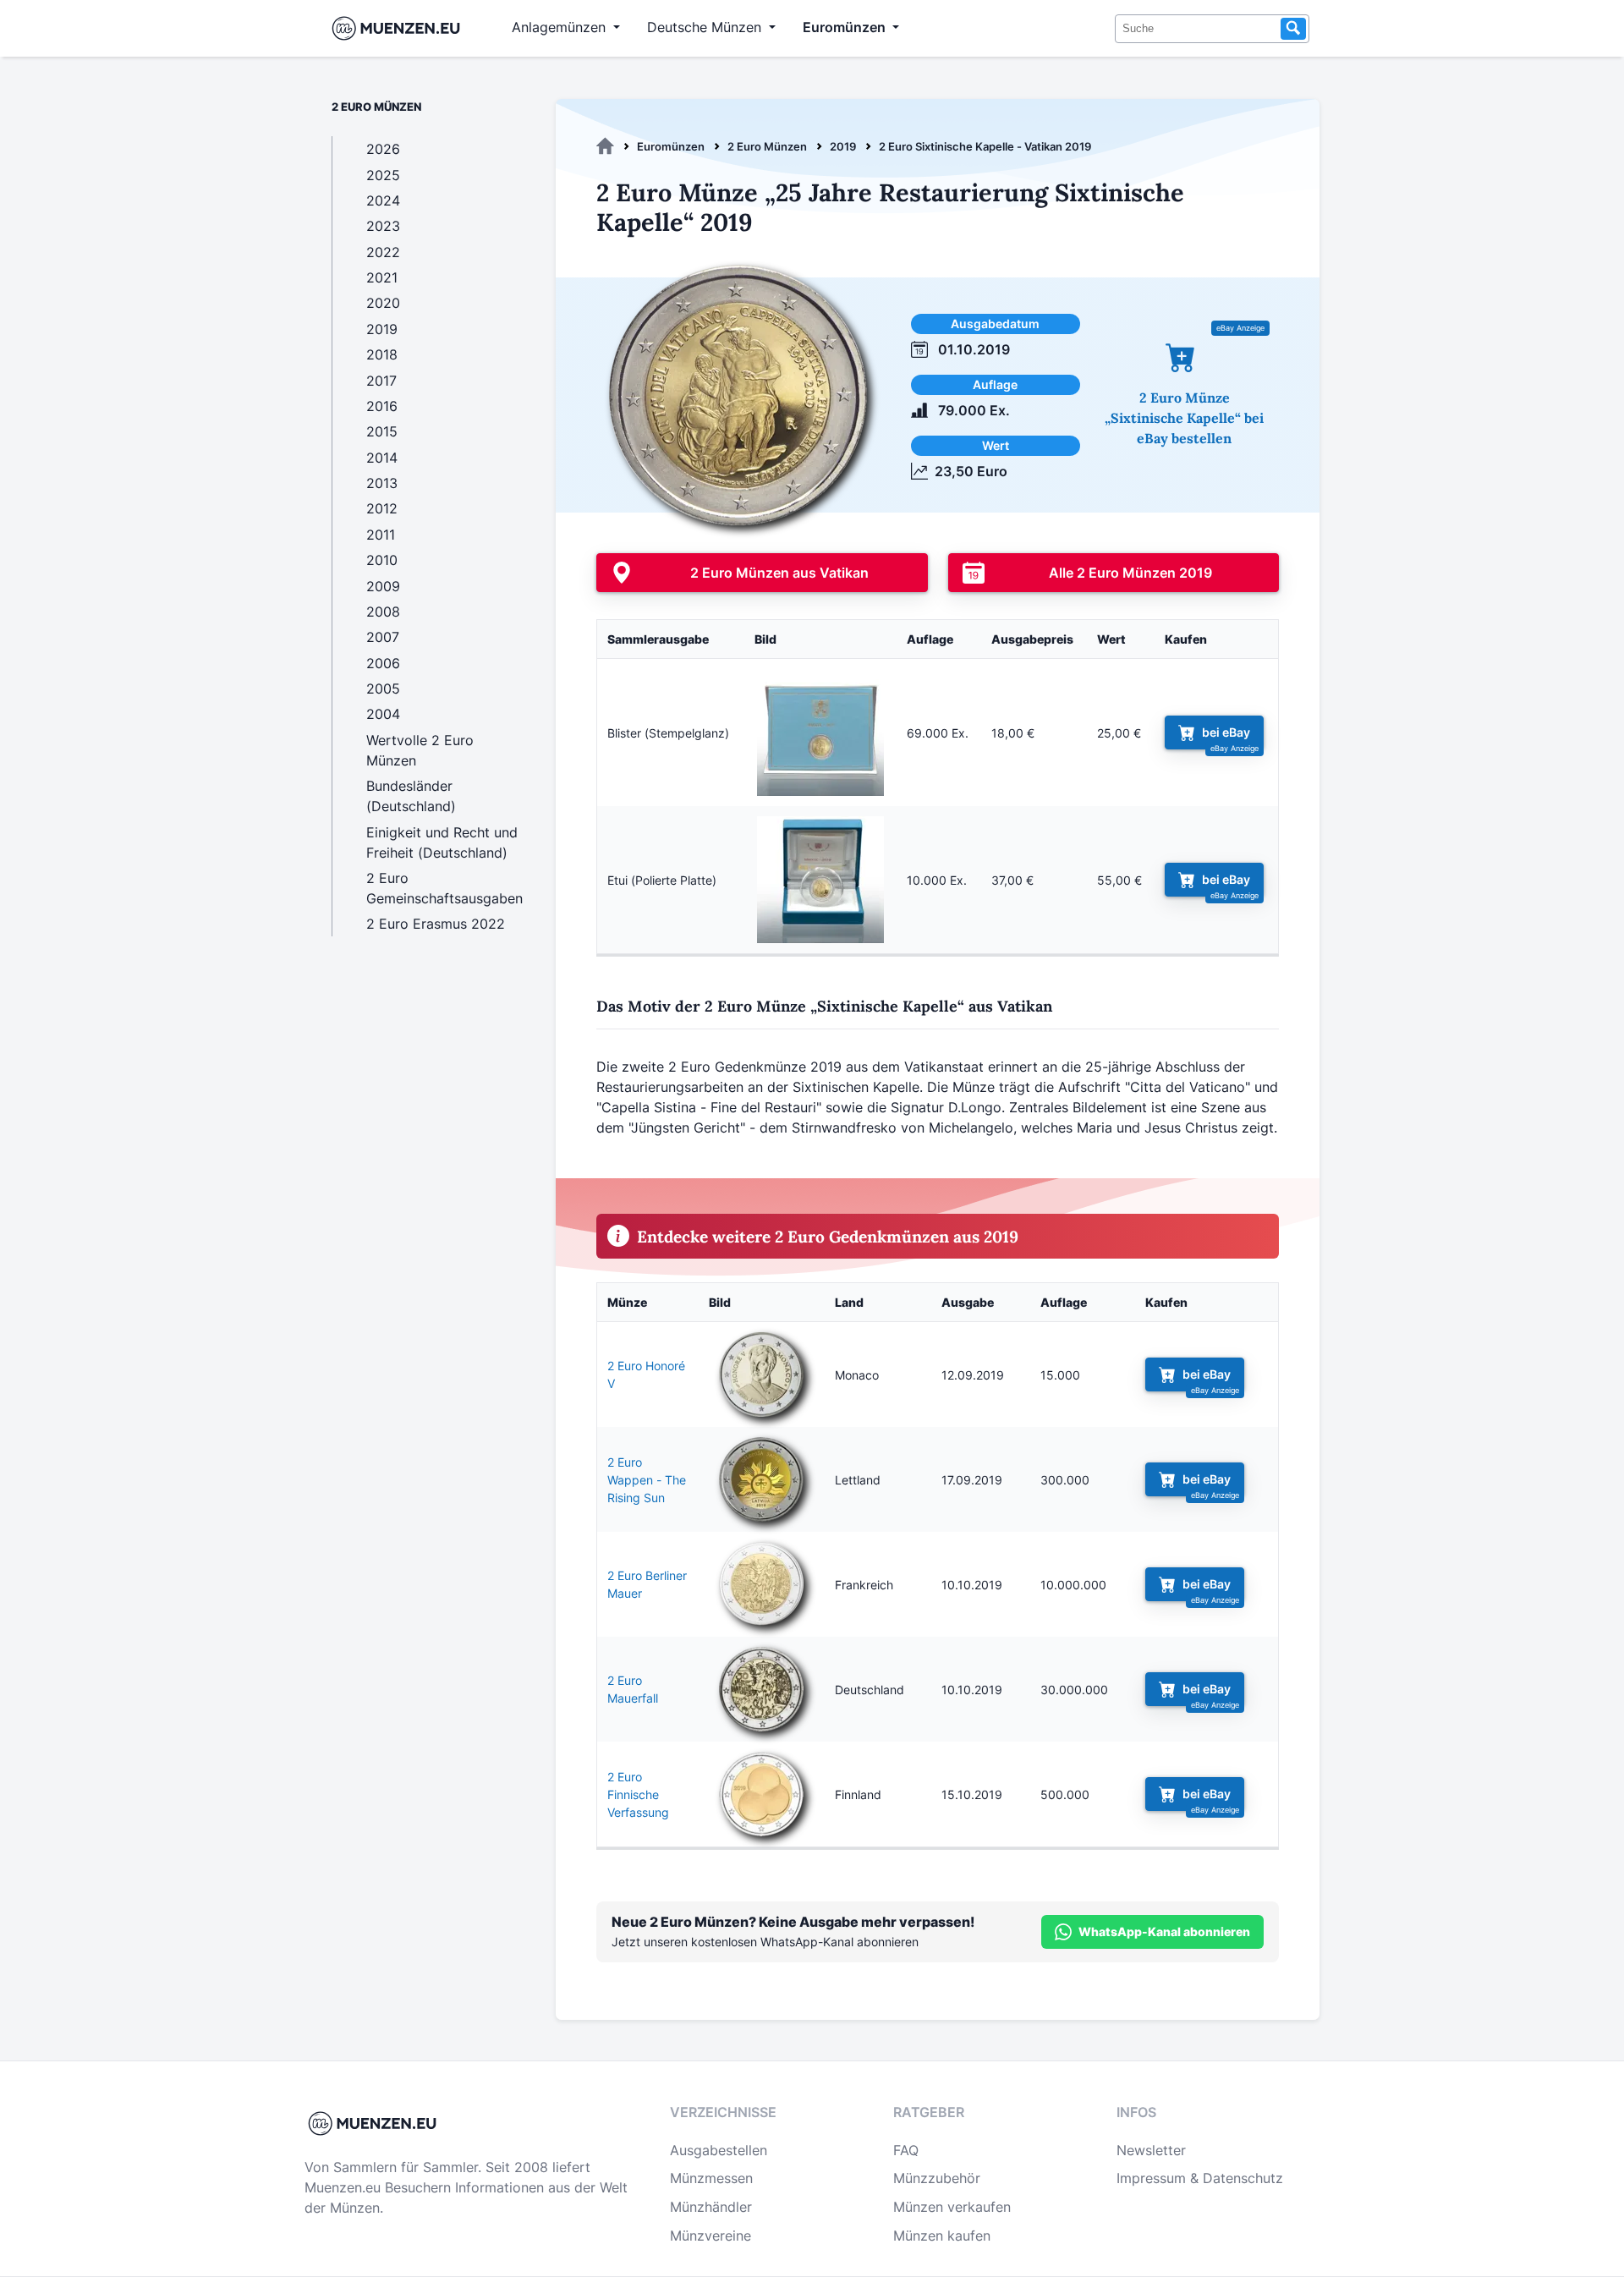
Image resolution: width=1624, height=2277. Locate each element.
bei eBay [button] (1226, 733)
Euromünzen (671, 146)
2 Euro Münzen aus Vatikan (779, 573)
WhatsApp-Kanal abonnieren (1164, 1931)
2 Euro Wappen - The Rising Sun (647, 1480)
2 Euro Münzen (767, 146)
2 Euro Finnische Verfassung (638, 1794)
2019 (843, 146)
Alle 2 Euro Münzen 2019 (1130, 573)
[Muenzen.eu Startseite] (400, 28)
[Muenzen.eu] (605, 146)
